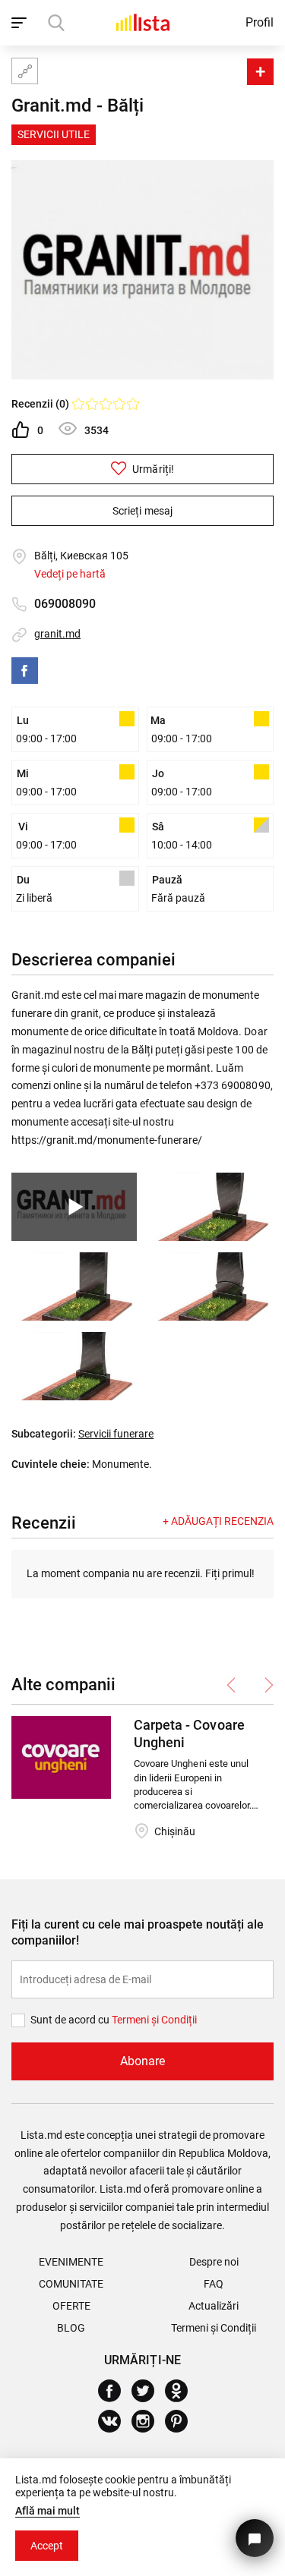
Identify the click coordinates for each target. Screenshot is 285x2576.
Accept (47, 2546)
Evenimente (71, 2262)
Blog (71, 2328)
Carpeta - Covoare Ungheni (189, 1734)
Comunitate (71, 2284)
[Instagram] (149, 2421)
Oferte (71, 2306)
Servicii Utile (54, 134)
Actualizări (214, 2306)
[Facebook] (25, 671)
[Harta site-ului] (25, 71)
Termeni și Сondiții (154, 2020)
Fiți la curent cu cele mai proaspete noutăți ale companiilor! (138, 1932)
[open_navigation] (21, 23)
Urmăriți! (152, 469)
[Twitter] (149, 2391)
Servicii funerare (116, 1434)
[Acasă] (143, 22)
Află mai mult (47, 2511)
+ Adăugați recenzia (218, 1521)
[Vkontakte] (115, 2421)
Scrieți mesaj (142, 511)
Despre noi (214, 2262)
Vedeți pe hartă (70, 574)
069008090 (65, 604)
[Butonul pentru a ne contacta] (255, 2538)
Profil (260, 22)
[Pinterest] (182, 2421)
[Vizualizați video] (74, 1207)
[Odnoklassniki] (182, 2391)
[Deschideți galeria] (211, 1207)
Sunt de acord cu (71, 2020)
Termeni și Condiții (214, 2328)
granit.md (57, 634)
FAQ (214, 2284)
